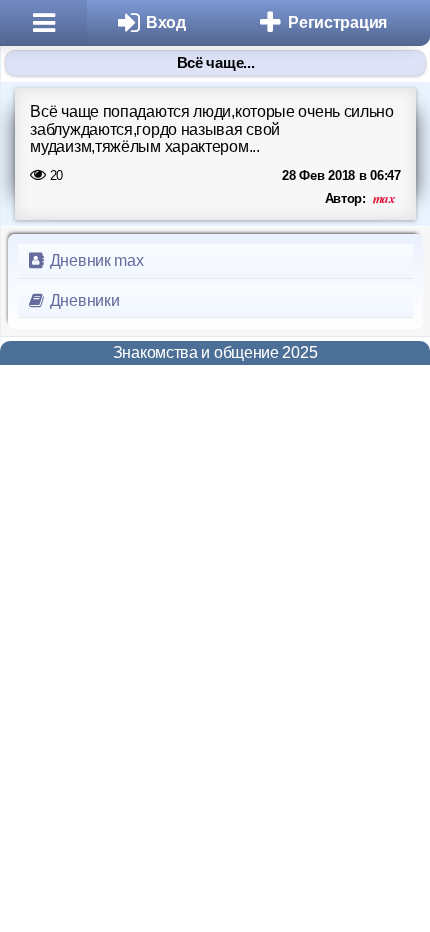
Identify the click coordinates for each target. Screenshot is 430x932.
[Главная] (43, 23)
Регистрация (337, 22)
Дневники (82, 300)
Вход (166, 22)
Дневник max (94, 260)
